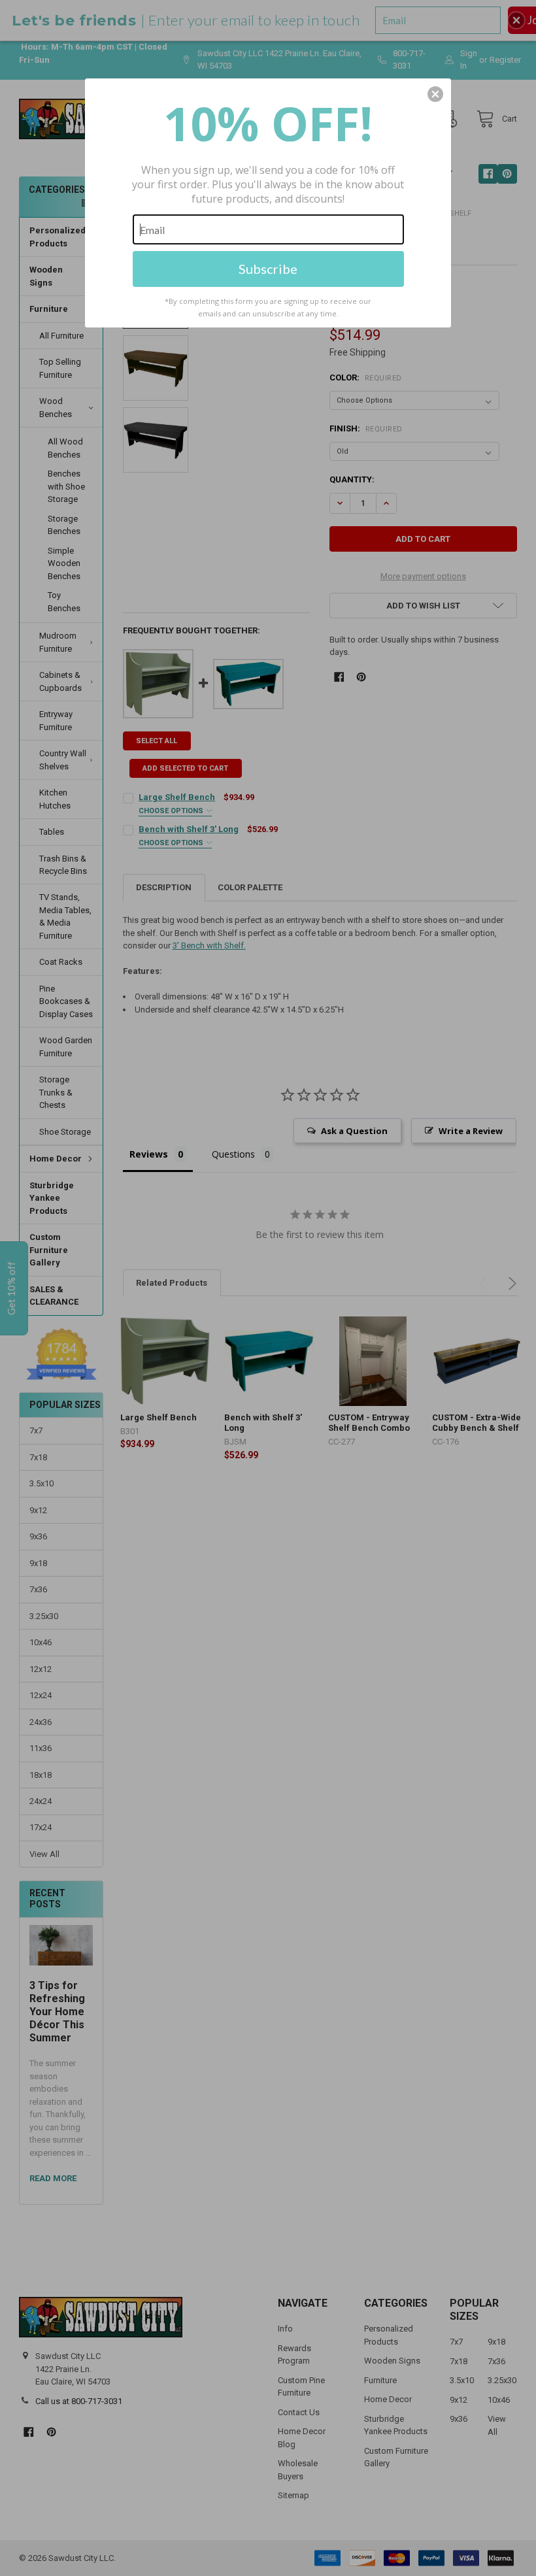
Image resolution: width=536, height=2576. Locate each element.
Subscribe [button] (268, 269)
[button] (435, 94)
